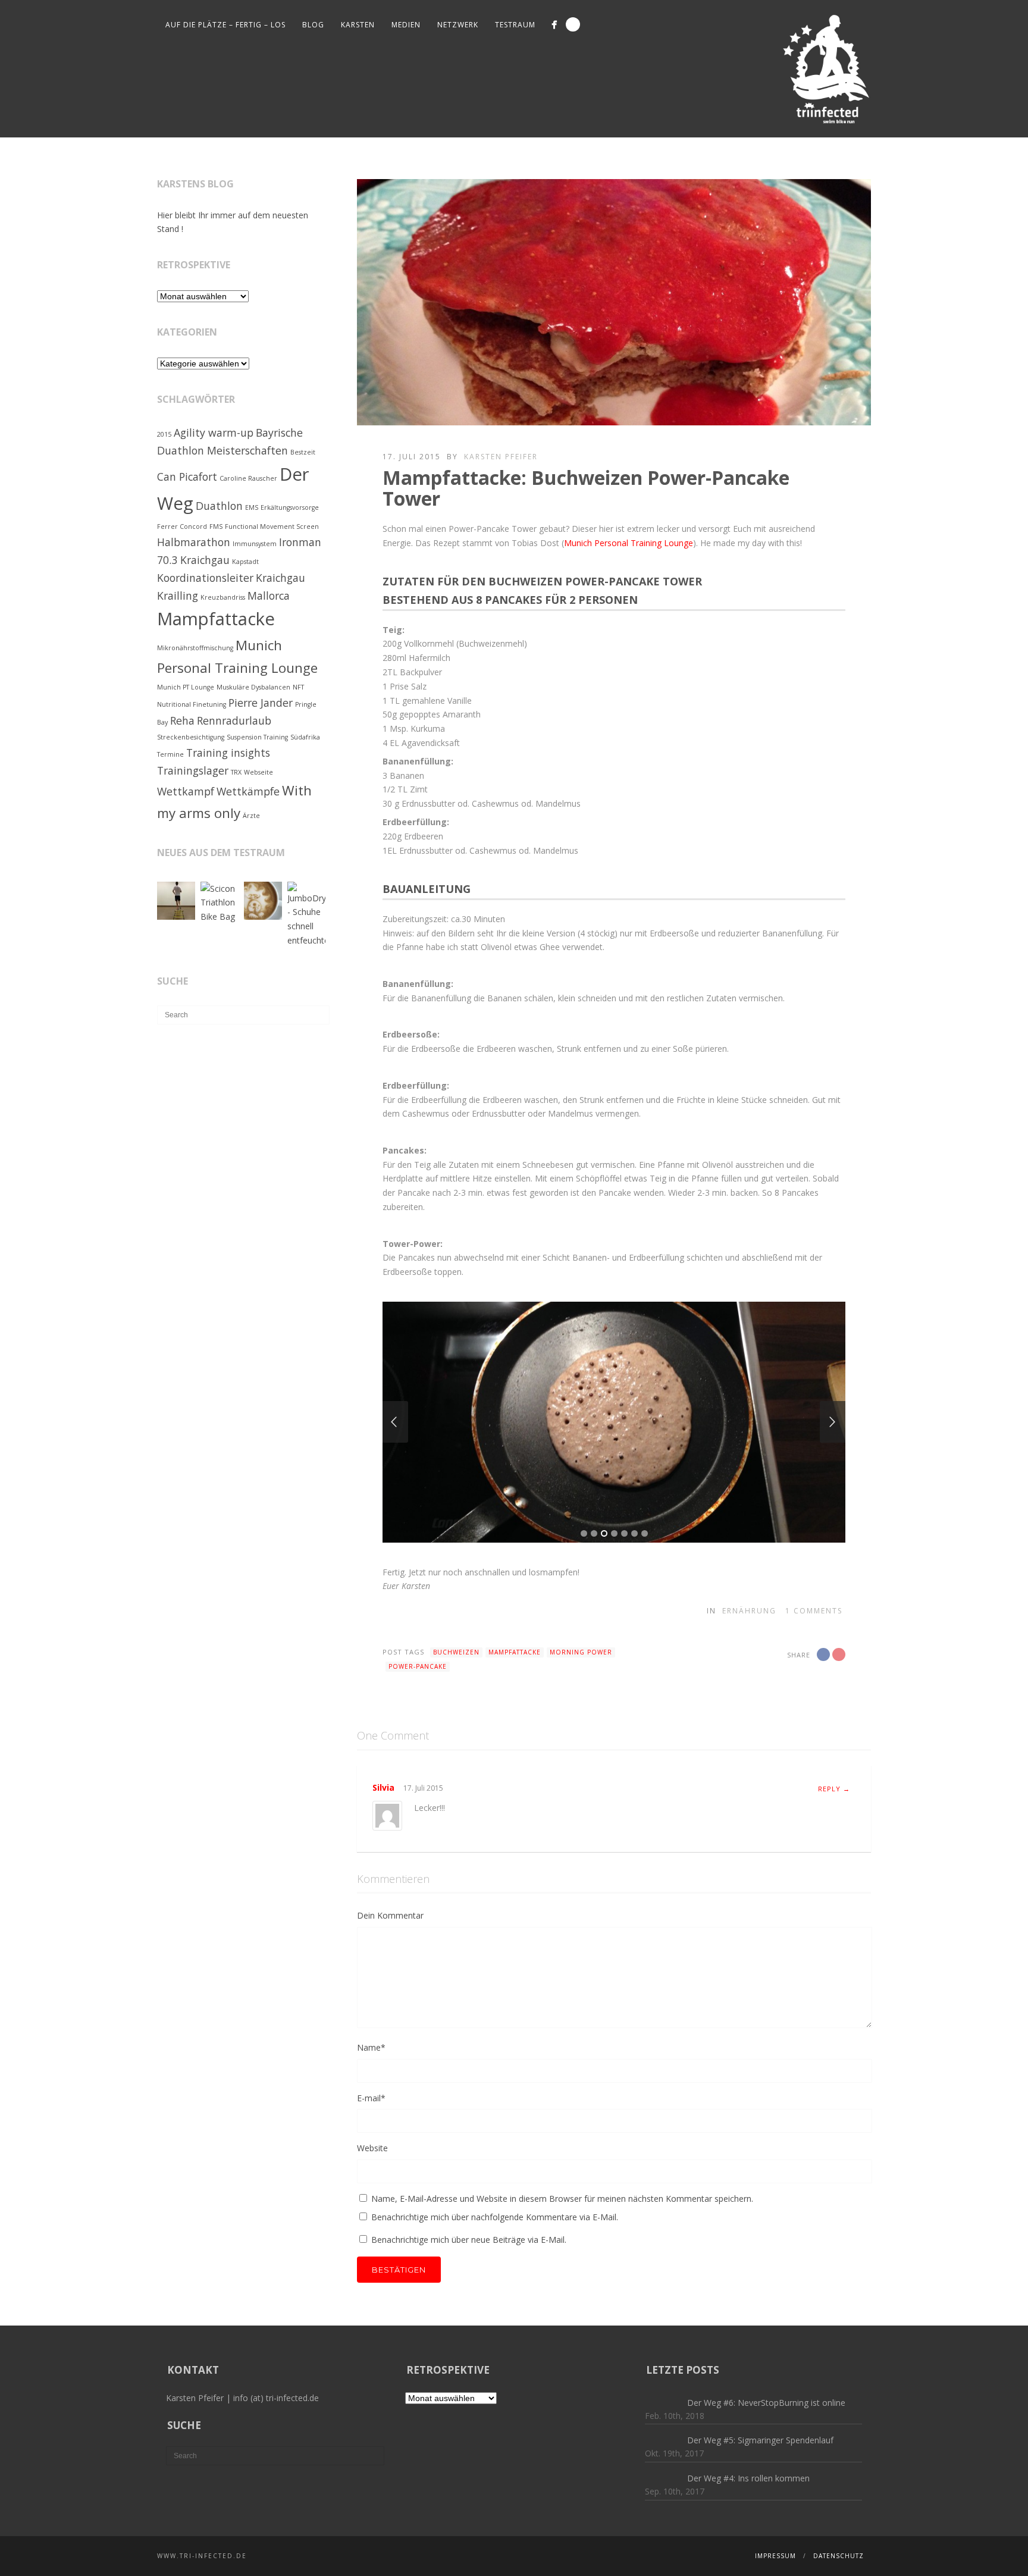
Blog (313, 25)
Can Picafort (187, 477)
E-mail (371, 2098)
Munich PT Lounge (186, 687)
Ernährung (749, 1611)
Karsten (358, 25)
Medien (406, 25)
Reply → (834, 1789)
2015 (164, 434)
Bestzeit (303, 452)
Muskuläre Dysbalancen (253, 687)
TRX (236, 772)
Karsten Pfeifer (501, 457)
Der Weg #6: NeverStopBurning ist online (766, 2403)
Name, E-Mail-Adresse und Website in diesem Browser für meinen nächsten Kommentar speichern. (562, 2199)
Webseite (258, 772)
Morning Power (581, 1652)
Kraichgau (280, 578)
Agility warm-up (214, 433)
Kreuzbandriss (223, 597)
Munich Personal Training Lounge (629, 543)
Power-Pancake (418, 1666)
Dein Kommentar (390, 1915)
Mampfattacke (515, 1652)
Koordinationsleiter (205, 578)
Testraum (515, 25)
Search (573, 24)
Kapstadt (245, 562)
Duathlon (219, 506)
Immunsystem (255, 544)
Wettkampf (186, 791)
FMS (216, 527)
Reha (182, 720)
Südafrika (305, 737)
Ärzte (251, 816)
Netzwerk (458, 25)
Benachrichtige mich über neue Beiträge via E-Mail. (469, 2240)
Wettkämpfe (248, 791)
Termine (170, 754)
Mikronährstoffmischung (195, 648)
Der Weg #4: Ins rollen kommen (748, 2478)
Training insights (228, 753)
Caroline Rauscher (248, 478)
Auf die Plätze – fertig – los (225, 25)
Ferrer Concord (182, 527)
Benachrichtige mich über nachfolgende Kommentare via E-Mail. (495, 2217)
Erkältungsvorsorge (290, 507)
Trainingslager (193, 770)
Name (371, 2047)
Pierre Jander (261, 703)
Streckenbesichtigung (191, 737)
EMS (252, 507)
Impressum (775, 2556)
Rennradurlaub (234, 720)
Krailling (178, 596)
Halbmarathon (194, 542)
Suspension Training (257, 737)
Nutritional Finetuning (192, 704)
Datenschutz (839, 2556)
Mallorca (269, 596)
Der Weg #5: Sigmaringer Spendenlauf (760, 2440)
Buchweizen (456, 1652)
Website (372, 2148)
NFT (298, 687)
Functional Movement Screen (272, 527)
